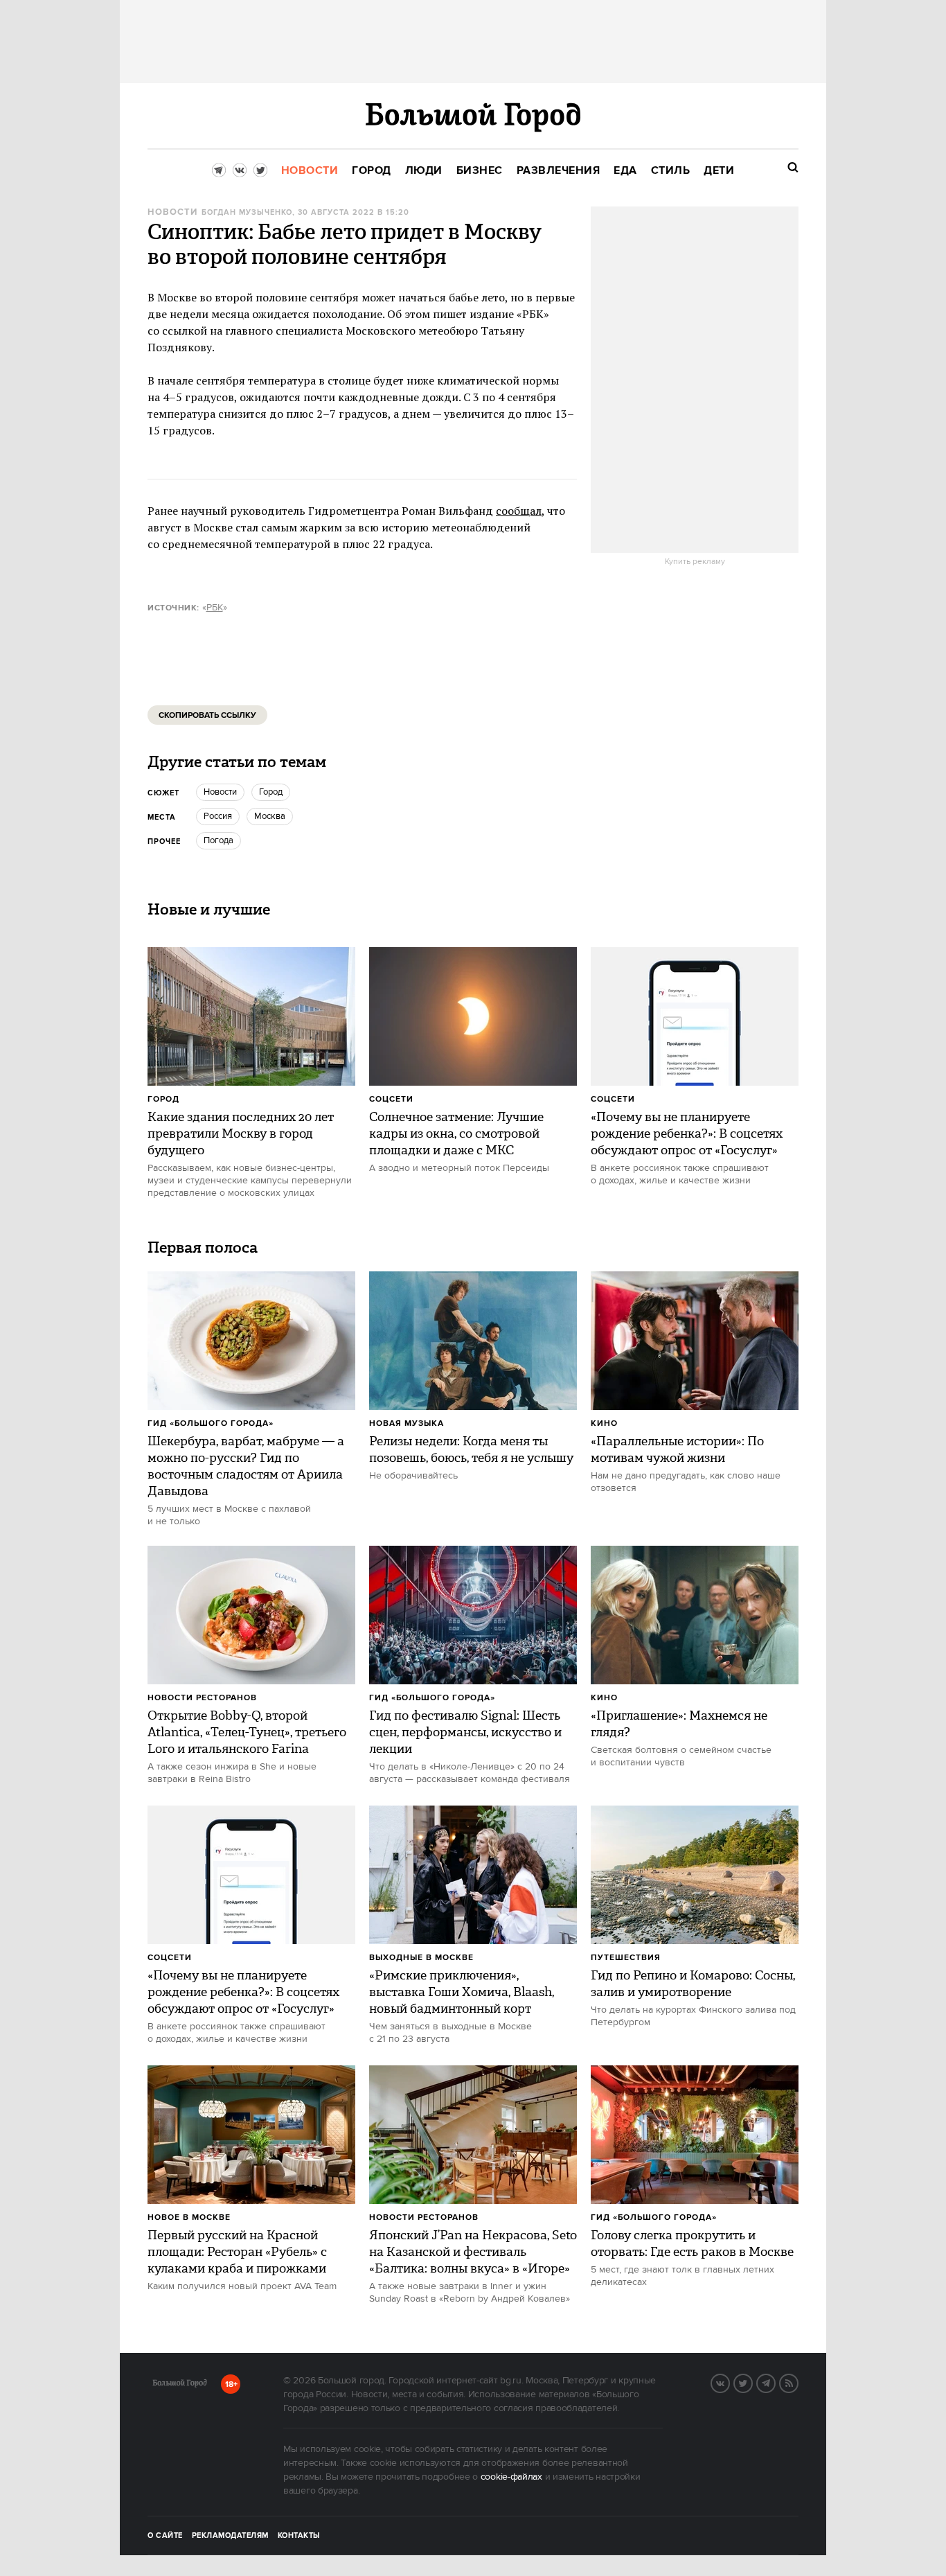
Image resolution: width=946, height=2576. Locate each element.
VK (729, 2382)
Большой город (180, 2385)
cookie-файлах (511, 2477)
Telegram (775, 2382)
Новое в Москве (189, 2217)
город (271, 792)
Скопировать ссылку (207, 715)
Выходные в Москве (421, 1958)
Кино (604, 1423)
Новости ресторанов (202, 1698)
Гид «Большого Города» (211, 1423)
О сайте (165, 2536)
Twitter (752, 2382)
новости (220, 792)
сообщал (519, 511)
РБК (215, 608)
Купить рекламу (695, 562)
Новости (172, 212)
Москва (270, 816)
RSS (798, 2382)
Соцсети (391, 1099)
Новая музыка (407, 1423)
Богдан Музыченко (247, 213)
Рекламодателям (230, 2536)
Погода (218, 840)
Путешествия (626, 1958)
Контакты (299, 2536)
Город (163, 1099)
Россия (218, 816)
